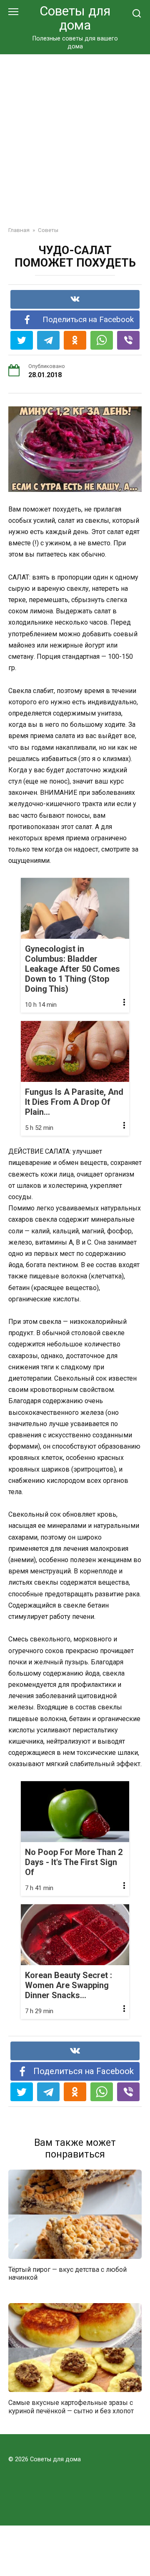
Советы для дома (75, 18)
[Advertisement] (75, 134)
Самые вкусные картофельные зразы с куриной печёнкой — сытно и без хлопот (71, 2407)
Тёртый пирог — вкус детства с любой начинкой (67, 2274)
